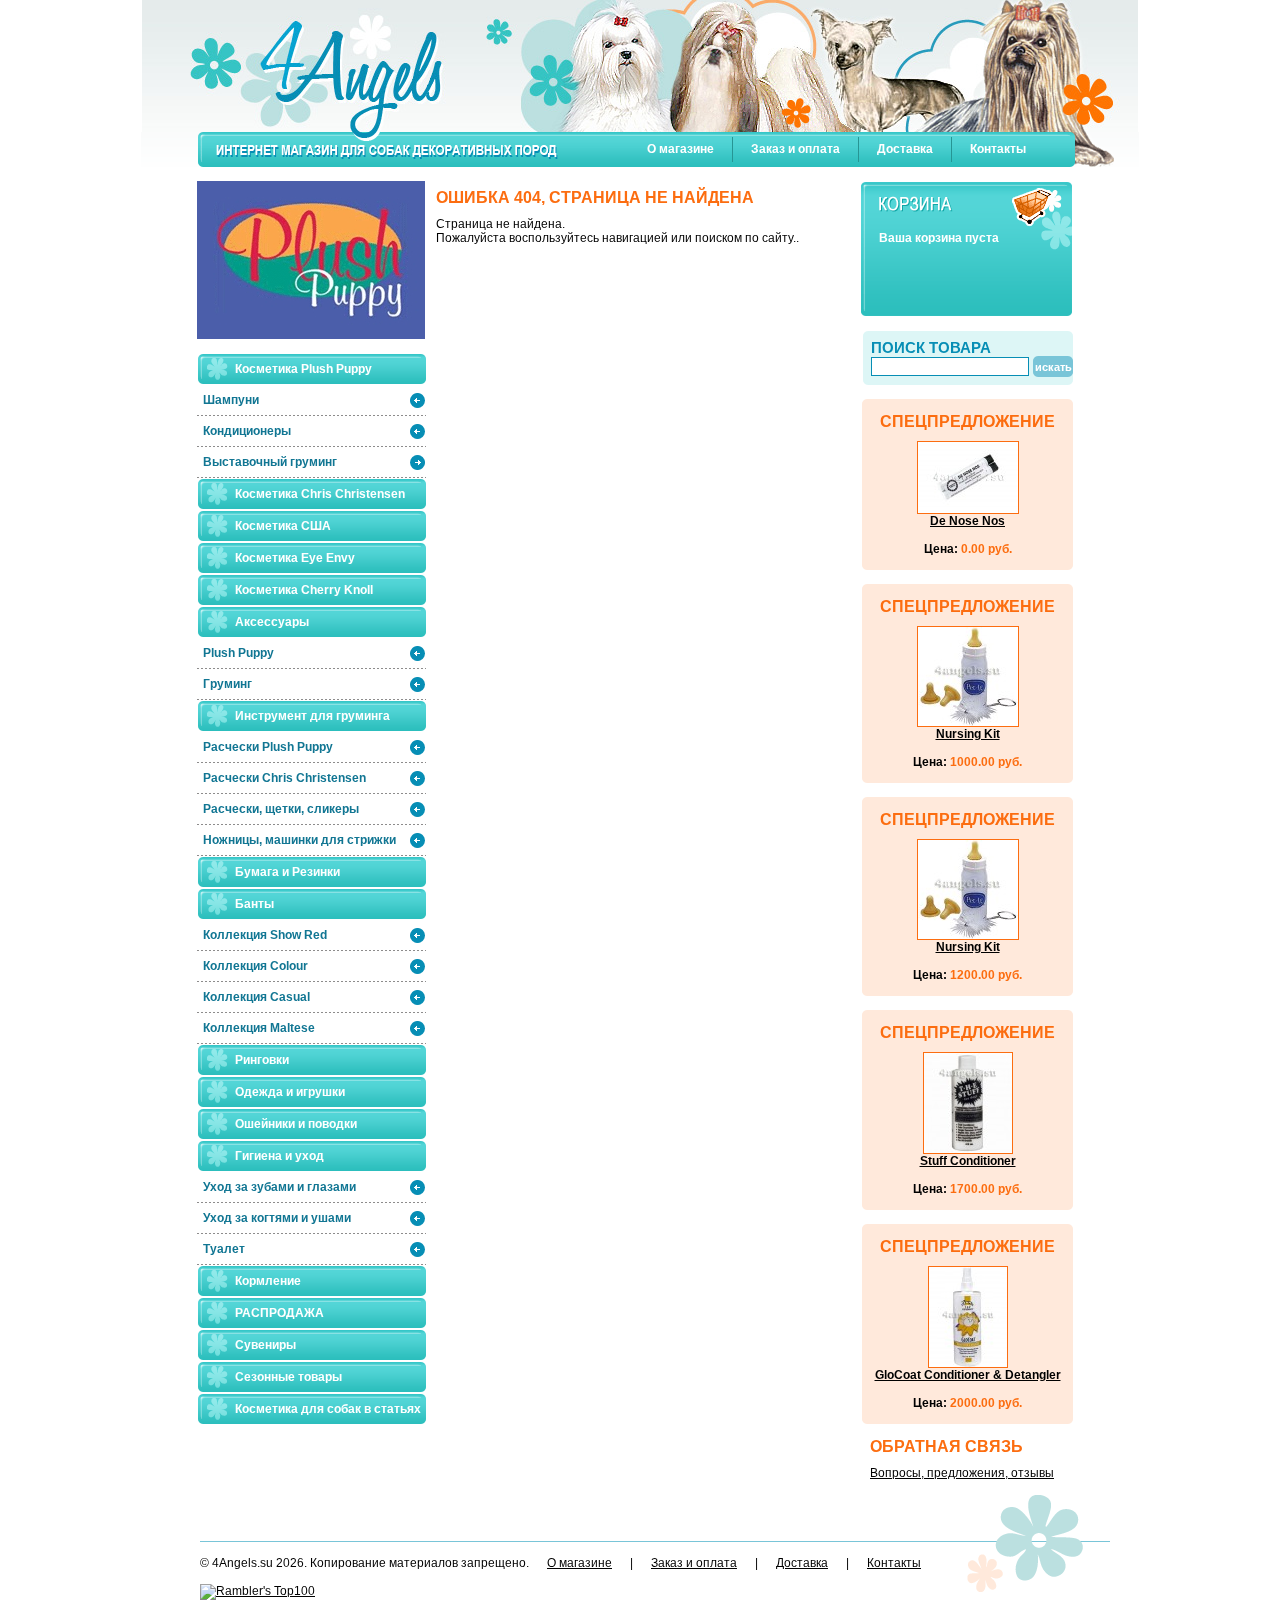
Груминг (227, 684)
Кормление (268, 1281)
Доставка (905, 149)
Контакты (998, 149)
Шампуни (231, 400)
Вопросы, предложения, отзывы (962, 1473)
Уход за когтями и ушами (277, 1218)
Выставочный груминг (270, 462)
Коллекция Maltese (259, 1028)
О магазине (680, 149)
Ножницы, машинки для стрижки (299, 840)
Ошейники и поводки (296, 1124)
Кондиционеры (247, 431)
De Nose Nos (967, 521)
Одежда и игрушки (290, 1092)
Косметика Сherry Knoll (304, 590)
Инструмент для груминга (312, 716)
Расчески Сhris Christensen (284, 778)
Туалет (224, 1249)
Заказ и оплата (795, 149)
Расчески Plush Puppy (268, 747)
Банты (254, 904)
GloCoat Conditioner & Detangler (968, 1375)
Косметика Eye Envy (295, 558)
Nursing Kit (968, 734)
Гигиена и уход (279, 1156)
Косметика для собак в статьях (328, 1409)
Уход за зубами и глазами (279, 1187)
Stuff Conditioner (968, 1161)
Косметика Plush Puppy (303, 369)
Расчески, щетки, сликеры (281, 809)
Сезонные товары (288, 1377)
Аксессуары (272, 622)
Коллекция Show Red (265, 935)
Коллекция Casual (256, 997)
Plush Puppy (238, 653)
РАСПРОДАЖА (279, 1313)
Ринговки (262, 1060)
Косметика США (283, 526)
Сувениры (265, 1345)
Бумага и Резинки (287, 872)
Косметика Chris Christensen (320, 494)
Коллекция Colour (255, 966)
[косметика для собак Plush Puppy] (311, 266)
